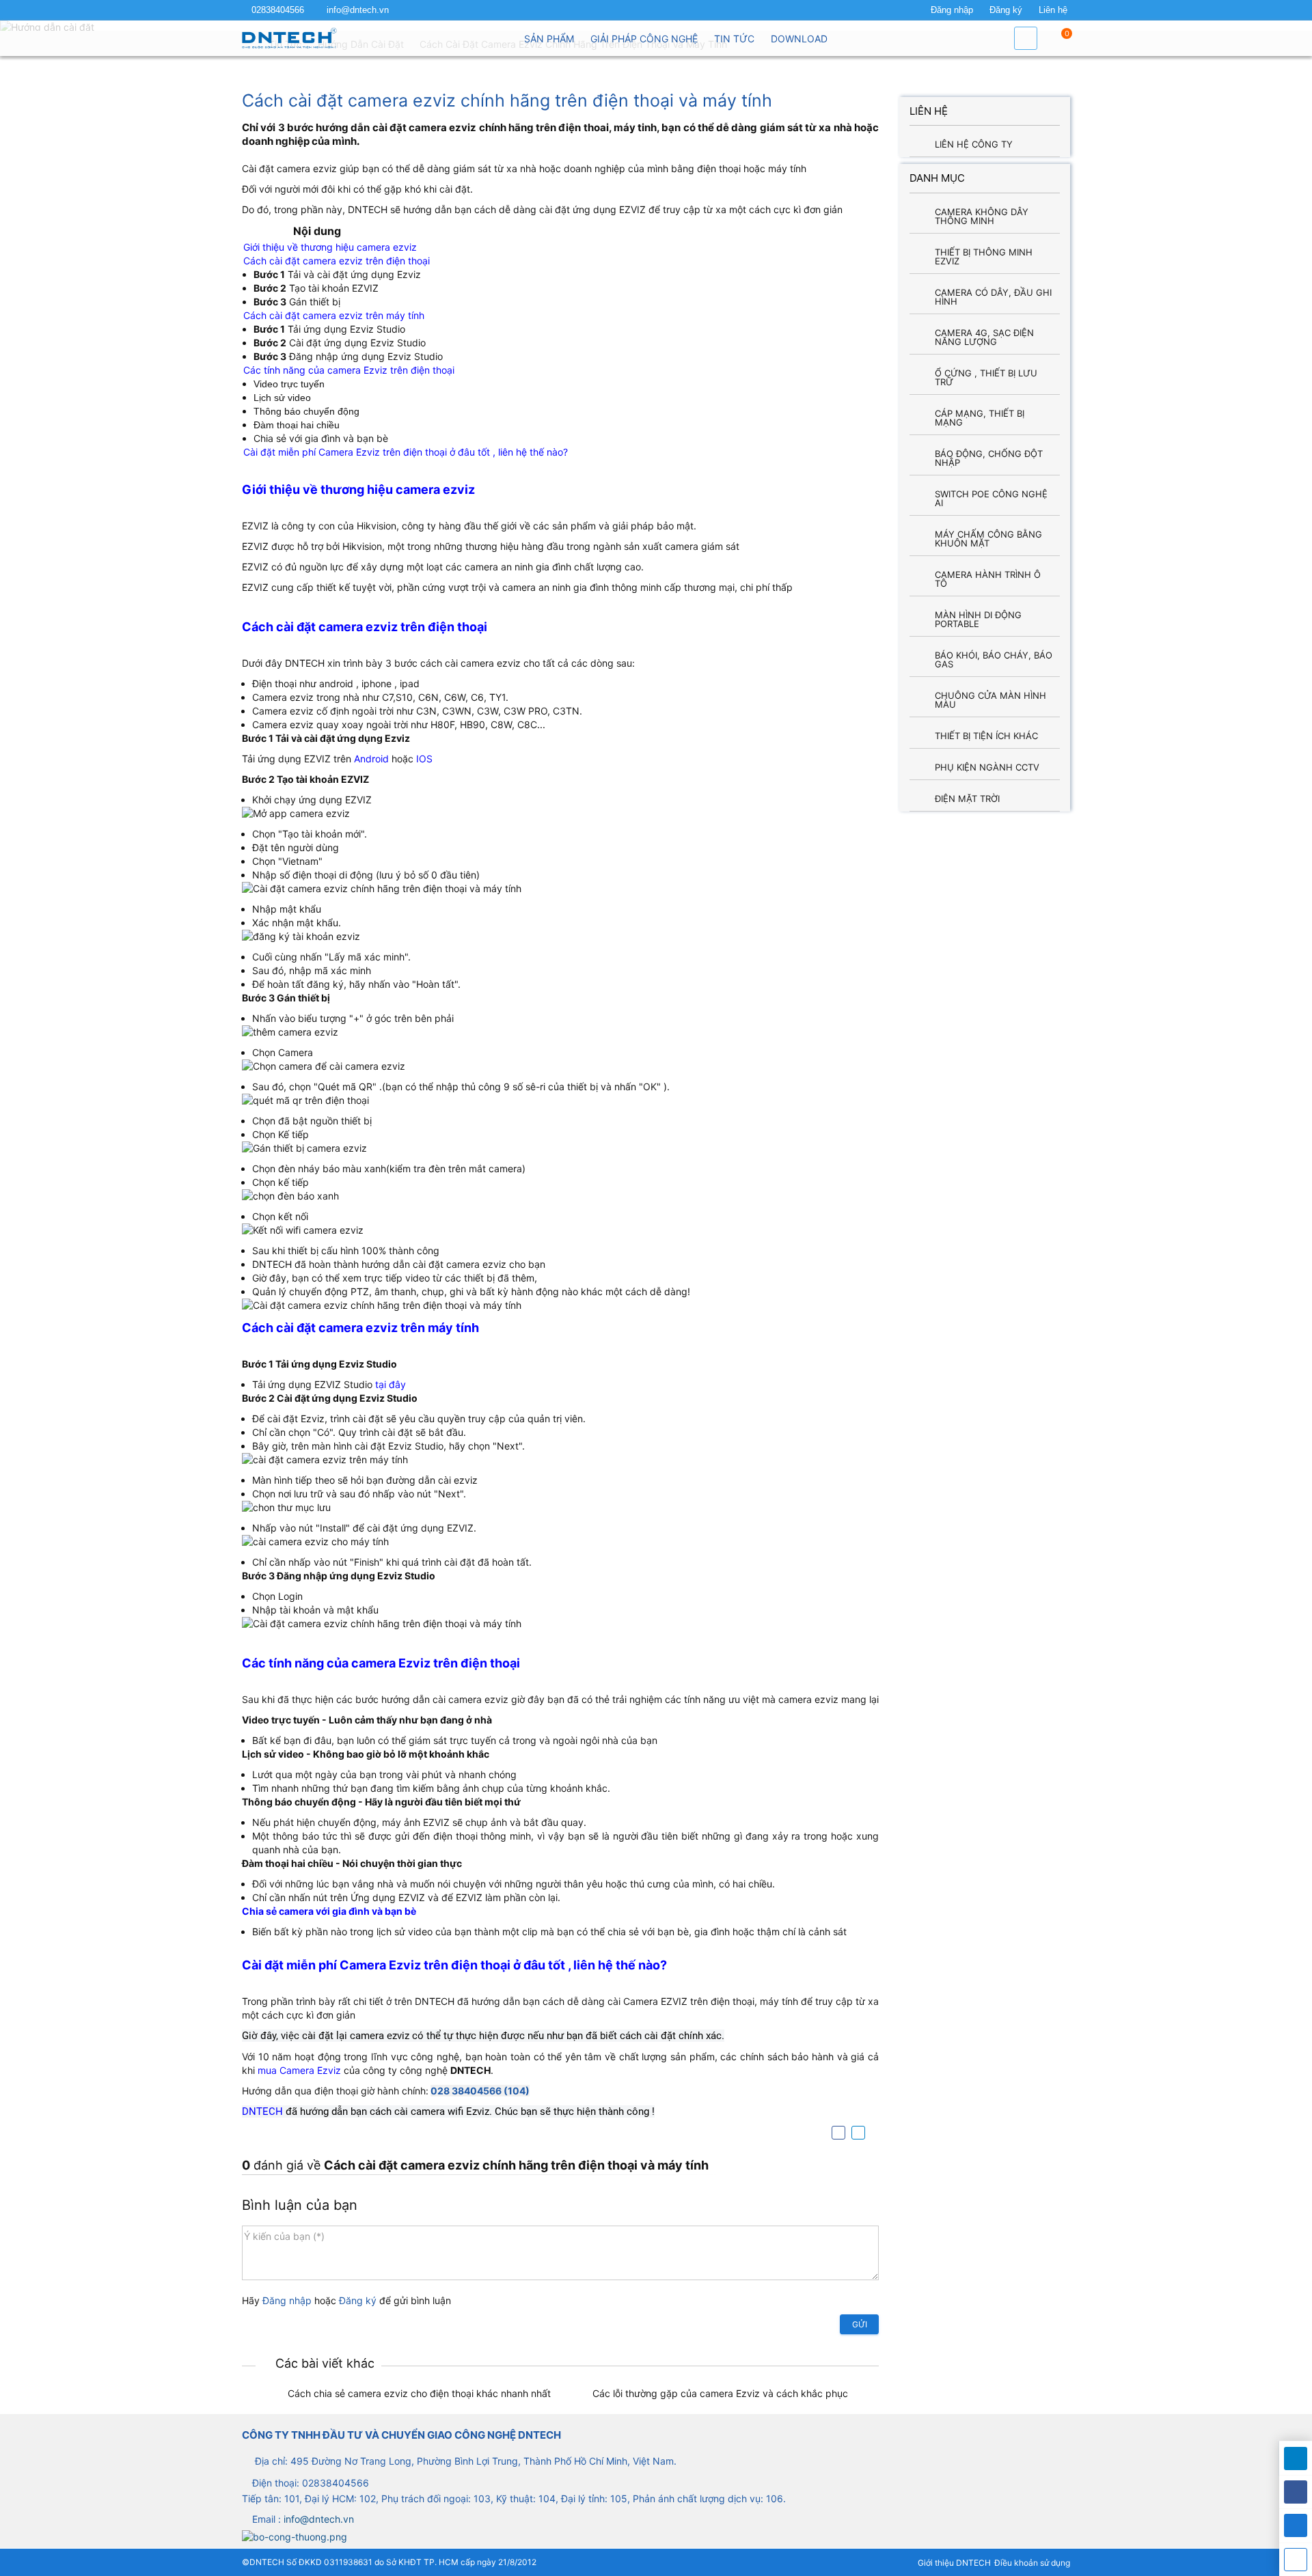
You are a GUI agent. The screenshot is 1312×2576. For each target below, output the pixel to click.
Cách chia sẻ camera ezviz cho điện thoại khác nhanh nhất (419, 2393)
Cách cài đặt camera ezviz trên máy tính (334, 315)
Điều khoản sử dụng (1032, 2563)
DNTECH (264, 2111)
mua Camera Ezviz (299, 2070)
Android (371, 759)
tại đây (391, 1384)
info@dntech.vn (358, 10)
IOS (424, 759)
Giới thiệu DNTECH (954, 2563)
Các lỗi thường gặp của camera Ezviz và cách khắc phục (720, 2393)
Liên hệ (1053, 10)
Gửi (860, 2324)
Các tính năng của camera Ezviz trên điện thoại (349, 370)
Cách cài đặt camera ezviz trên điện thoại (337, 261)
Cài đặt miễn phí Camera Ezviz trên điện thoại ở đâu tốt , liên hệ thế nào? (406, 452)
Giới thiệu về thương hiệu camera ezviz (330, 247)
